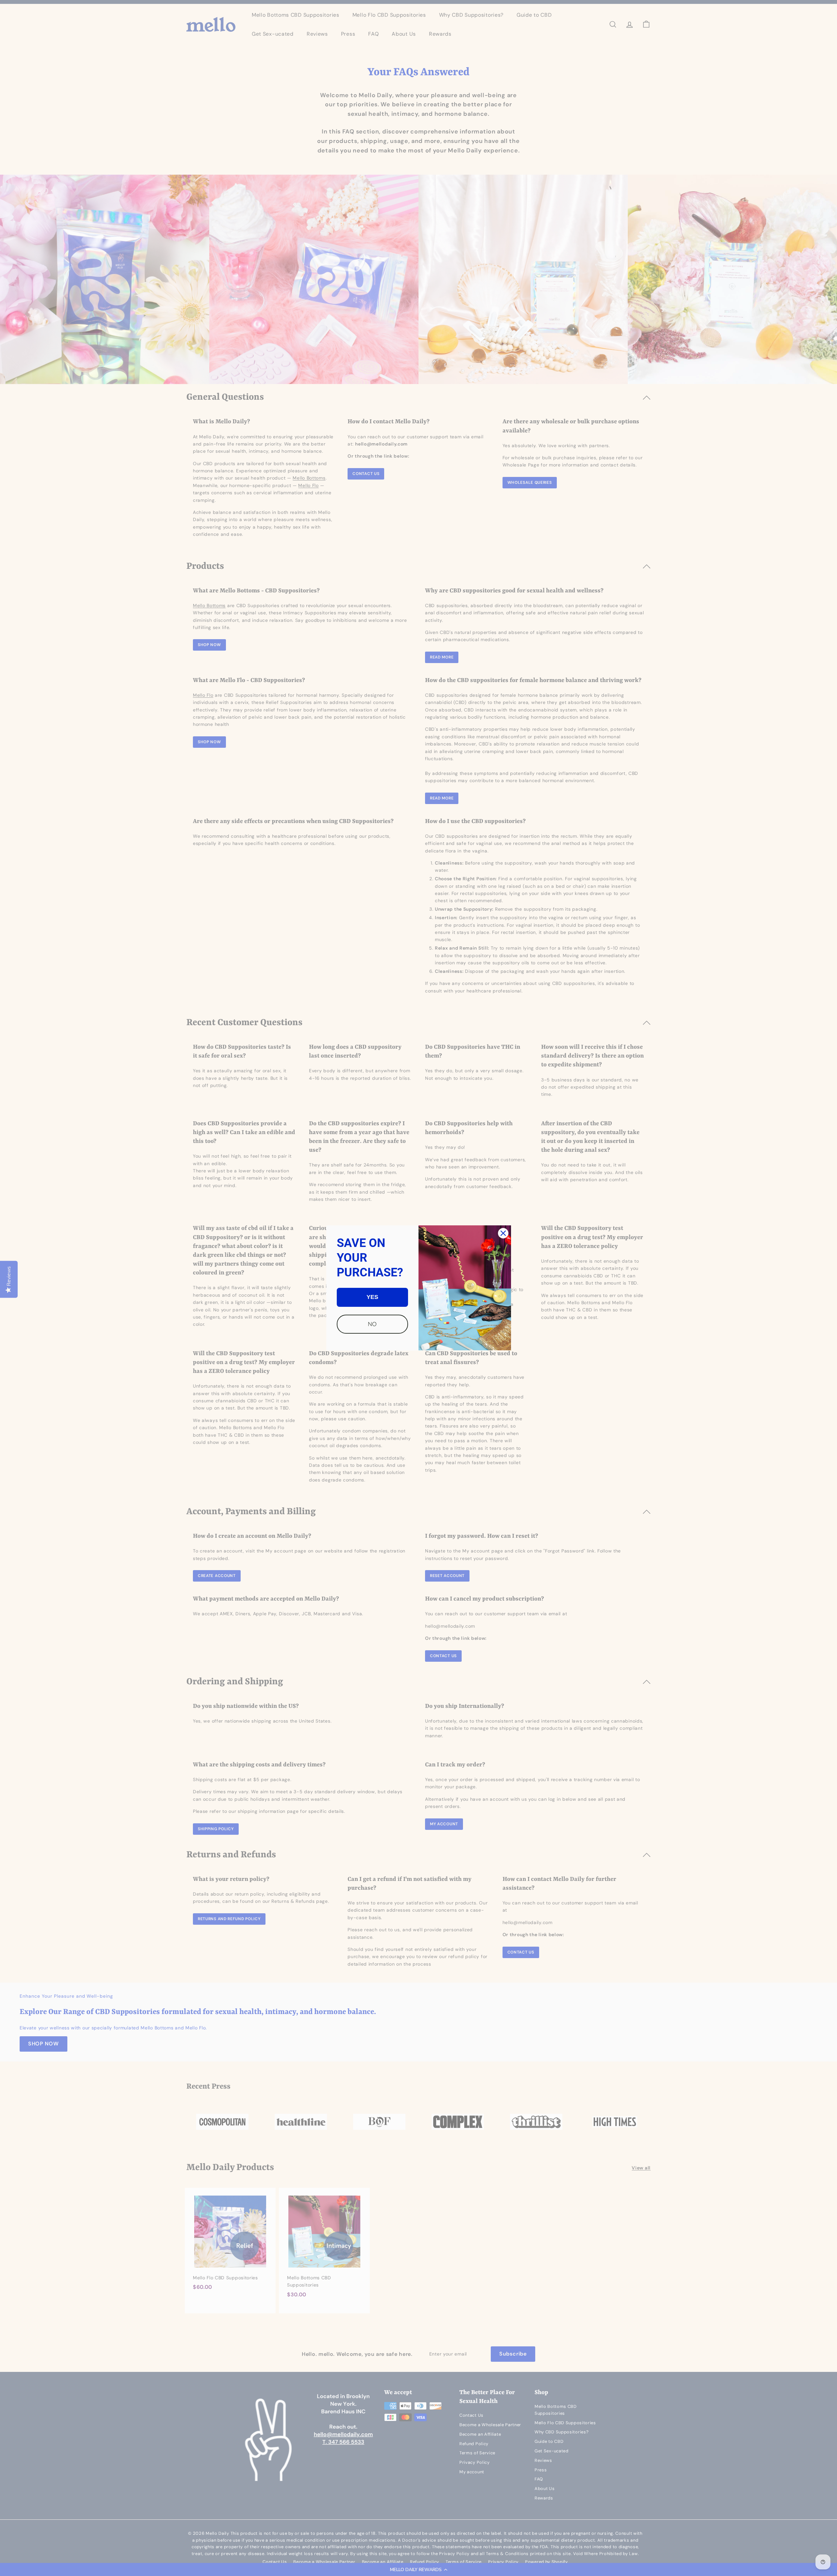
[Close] (503, 1233)
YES (372, 1297)
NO (372, 1324)
